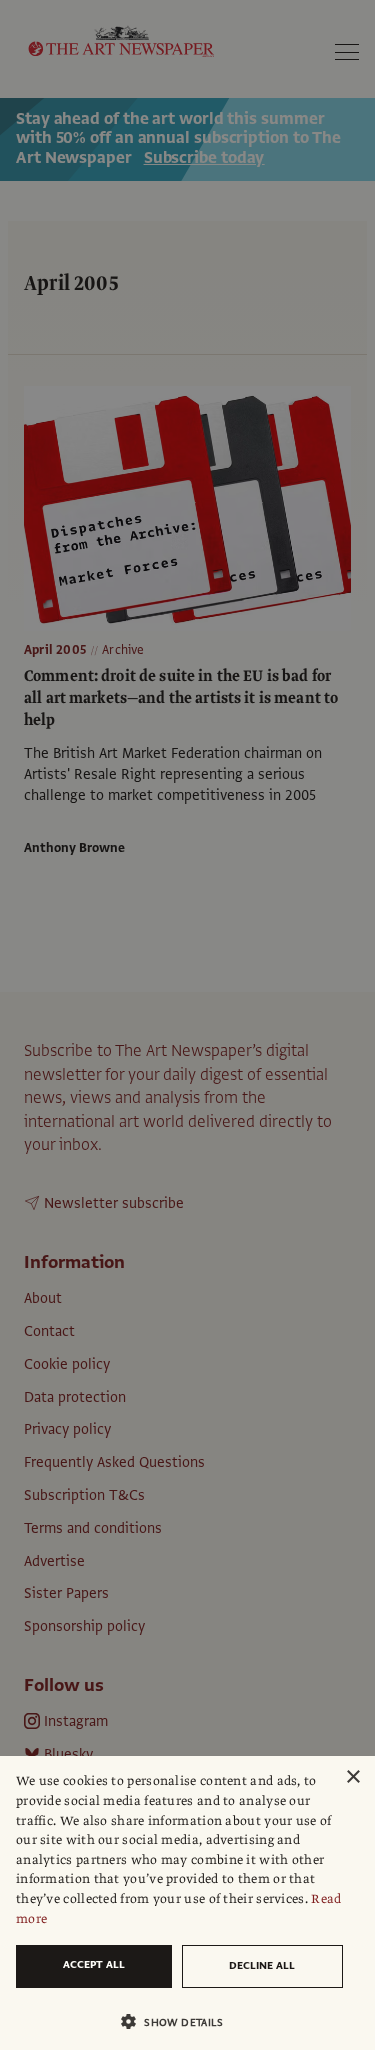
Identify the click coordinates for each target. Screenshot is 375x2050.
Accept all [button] (94, 1964)
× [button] (352, 1777)
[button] (179, 2021)
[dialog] (187, 1903)
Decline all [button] (262, 1965)
